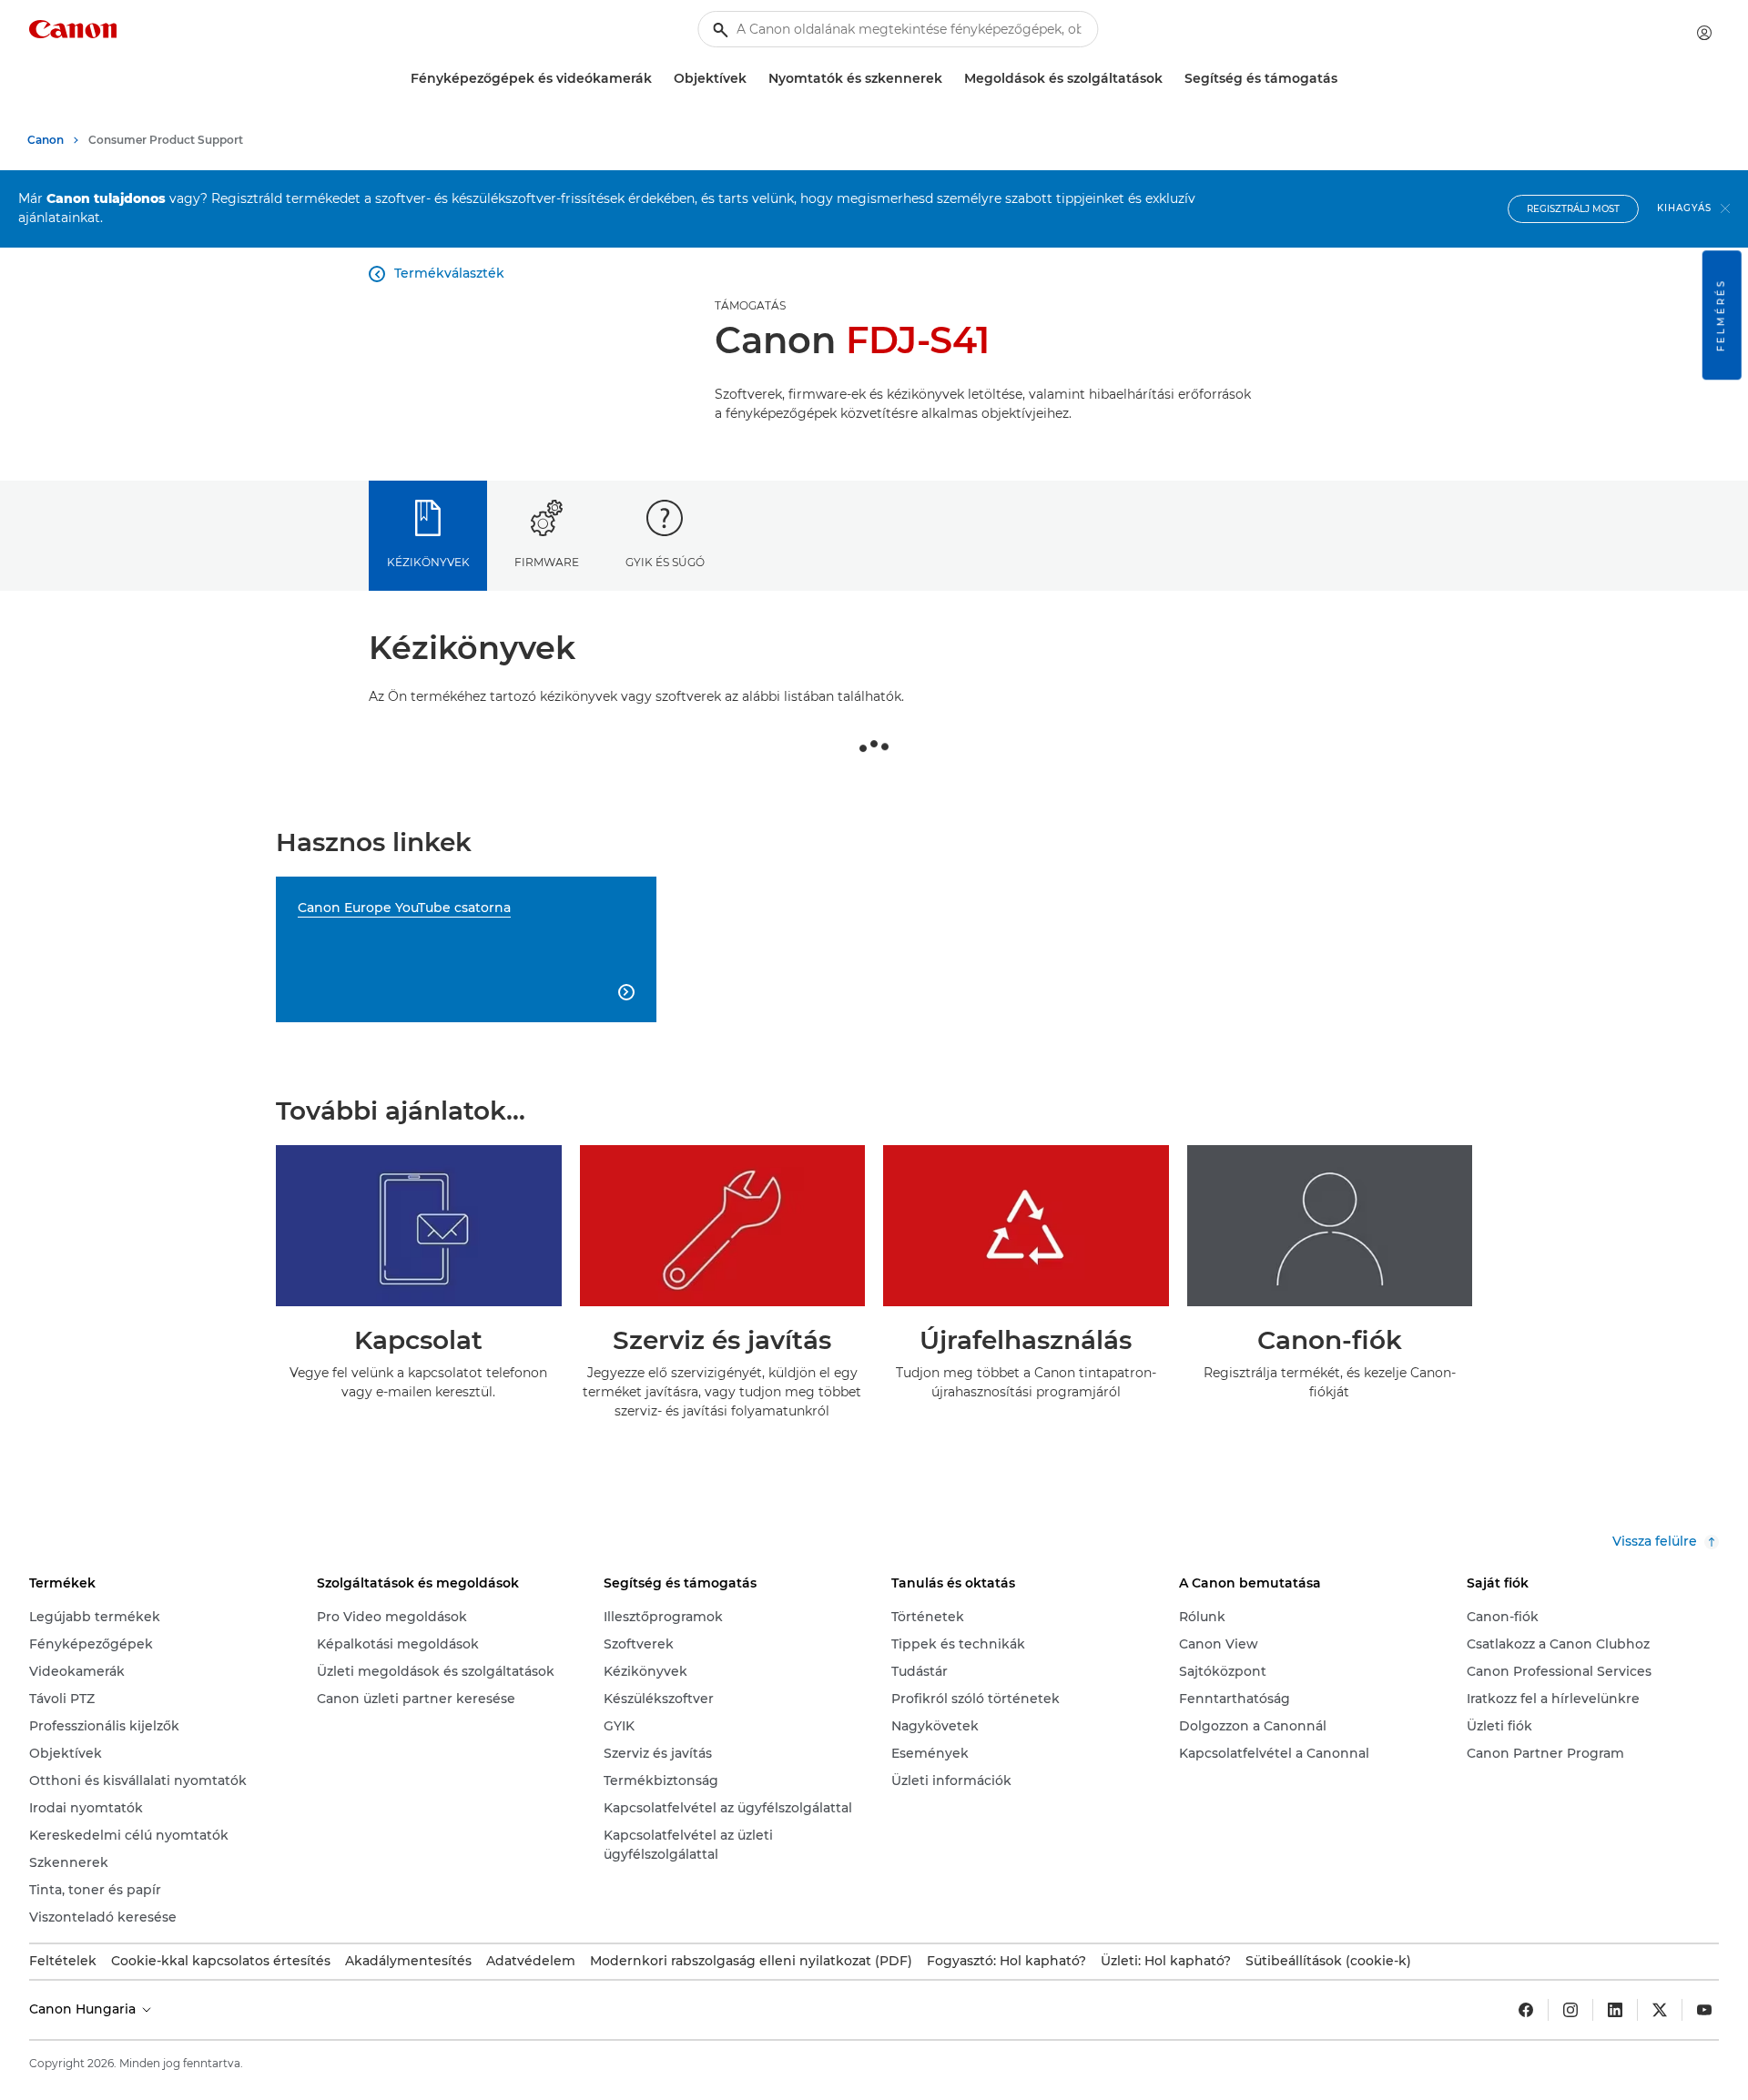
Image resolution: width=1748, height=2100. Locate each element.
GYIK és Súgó (665, 562)
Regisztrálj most (1573, 209)
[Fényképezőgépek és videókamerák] (659, 79)
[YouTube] (1704, 2010)
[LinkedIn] (1615, 2010)
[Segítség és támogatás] (1345, 79)
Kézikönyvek (428, 562)
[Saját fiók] (1704, 33)
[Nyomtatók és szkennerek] (950, 79)
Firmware (547, 562)
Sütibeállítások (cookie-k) (1328, 1961)
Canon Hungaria (84, 2009)
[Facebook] (1526, 2010)
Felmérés (1721, 315)
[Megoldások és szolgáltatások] (1170, 79)
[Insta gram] (1570, 2010)
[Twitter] (1660, 2010)
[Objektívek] (754, 79)
